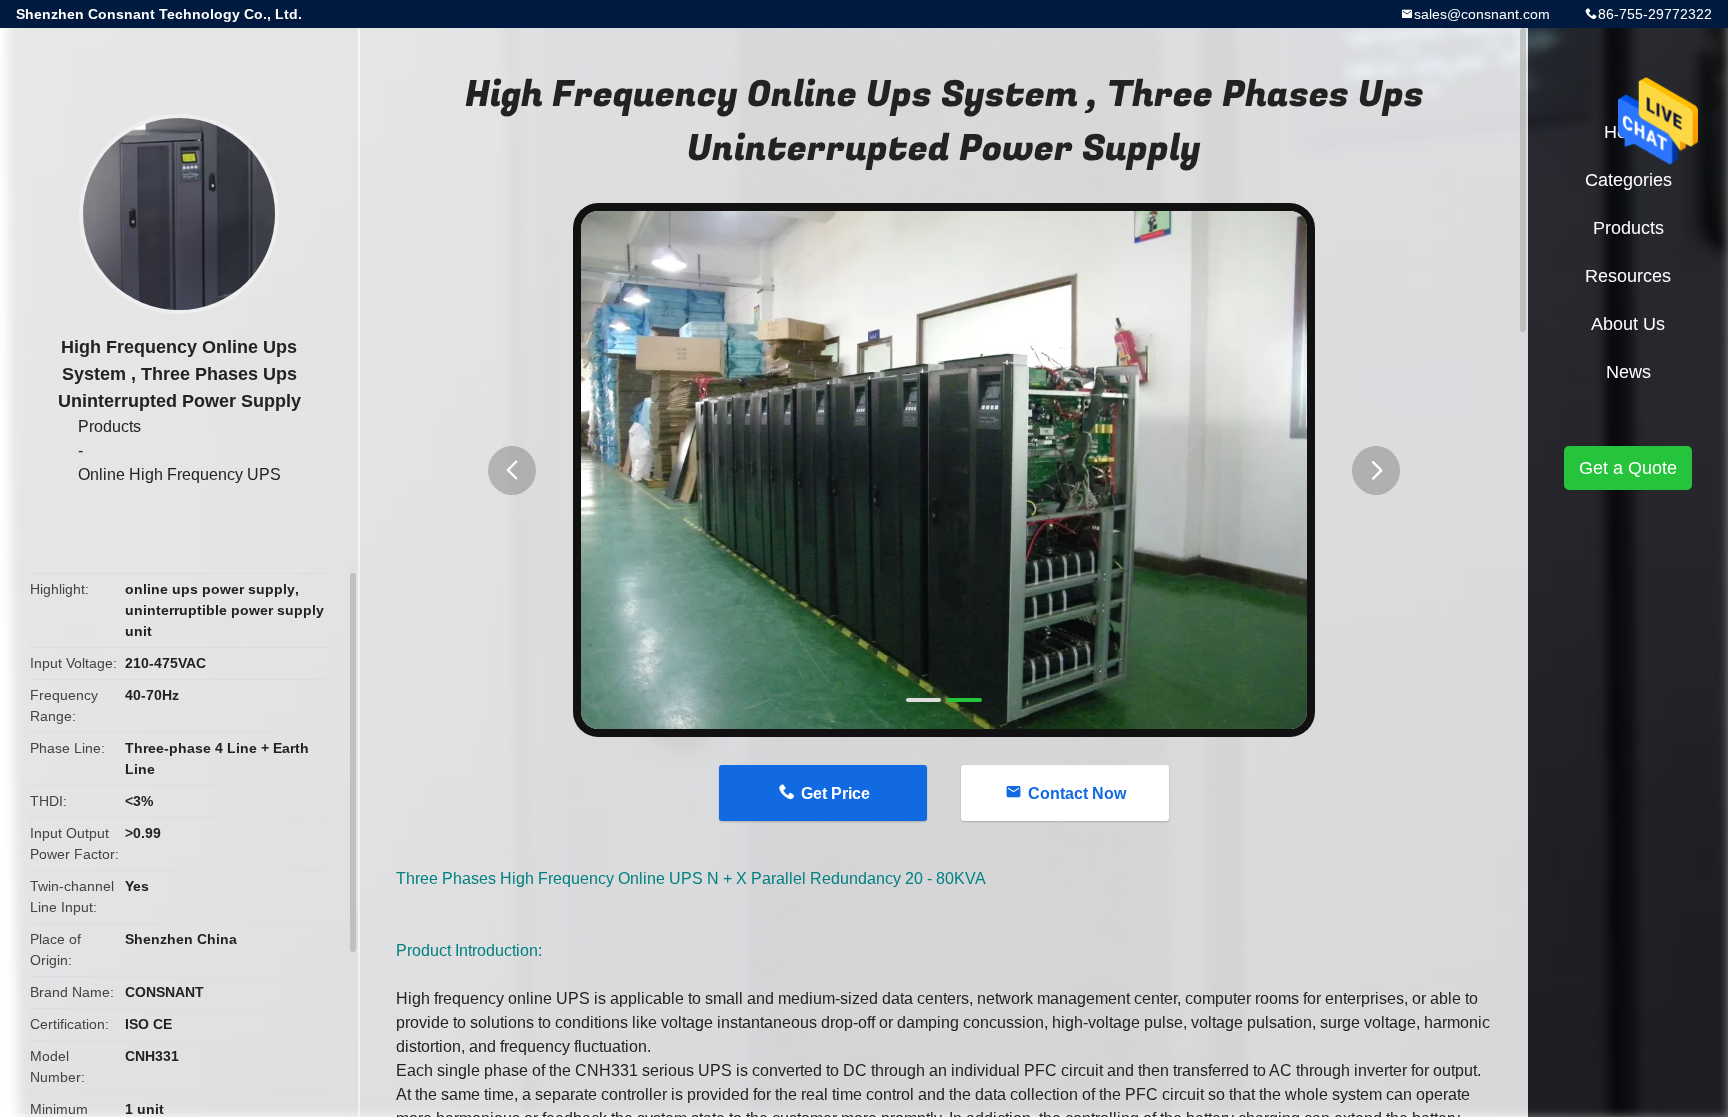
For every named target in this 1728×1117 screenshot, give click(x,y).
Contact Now (1077, 793)
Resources (1628, 276)
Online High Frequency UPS (179, 474)
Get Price (835, 793)
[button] (512, 470)
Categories (1628, 180)
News (1628, 372)
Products (109, 426)
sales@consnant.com (1482, 14)
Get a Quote (1628, 468)
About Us (1628, 324)
